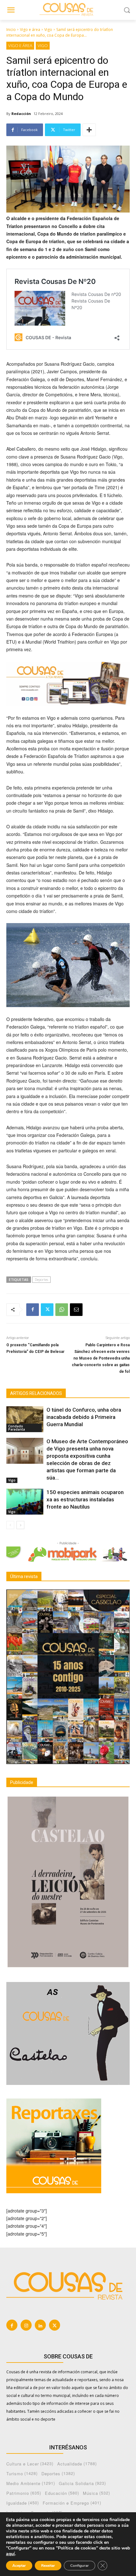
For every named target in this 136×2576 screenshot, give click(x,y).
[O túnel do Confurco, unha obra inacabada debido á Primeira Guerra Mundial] (25, 1419)
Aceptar (19, 2566)
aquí (10, 2554)
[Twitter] (47, 1310)
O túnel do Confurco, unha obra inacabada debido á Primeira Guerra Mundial (84, 1417)
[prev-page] (10, 1525)
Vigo (48, 30)
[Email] (76, 1310)
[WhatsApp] (62, 1310)
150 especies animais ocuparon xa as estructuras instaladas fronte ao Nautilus (85, 1499)
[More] (89, 130)
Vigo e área (30, 30)
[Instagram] (26, 2325)
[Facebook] (33, 1310)
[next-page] (20, 1525)
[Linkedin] (40, 2325)
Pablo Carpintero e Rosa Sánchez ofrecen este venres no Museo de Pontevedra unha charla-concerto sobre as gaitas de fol (101, 1358)
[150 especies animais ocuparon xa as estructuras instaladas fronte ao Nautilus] (25, 1502)
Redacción (21, 114)
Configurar (80, 2566)
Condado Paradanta (17, 1428)
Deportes (41, 1279)
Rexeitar (48, 2566)
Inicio (11, 30)
